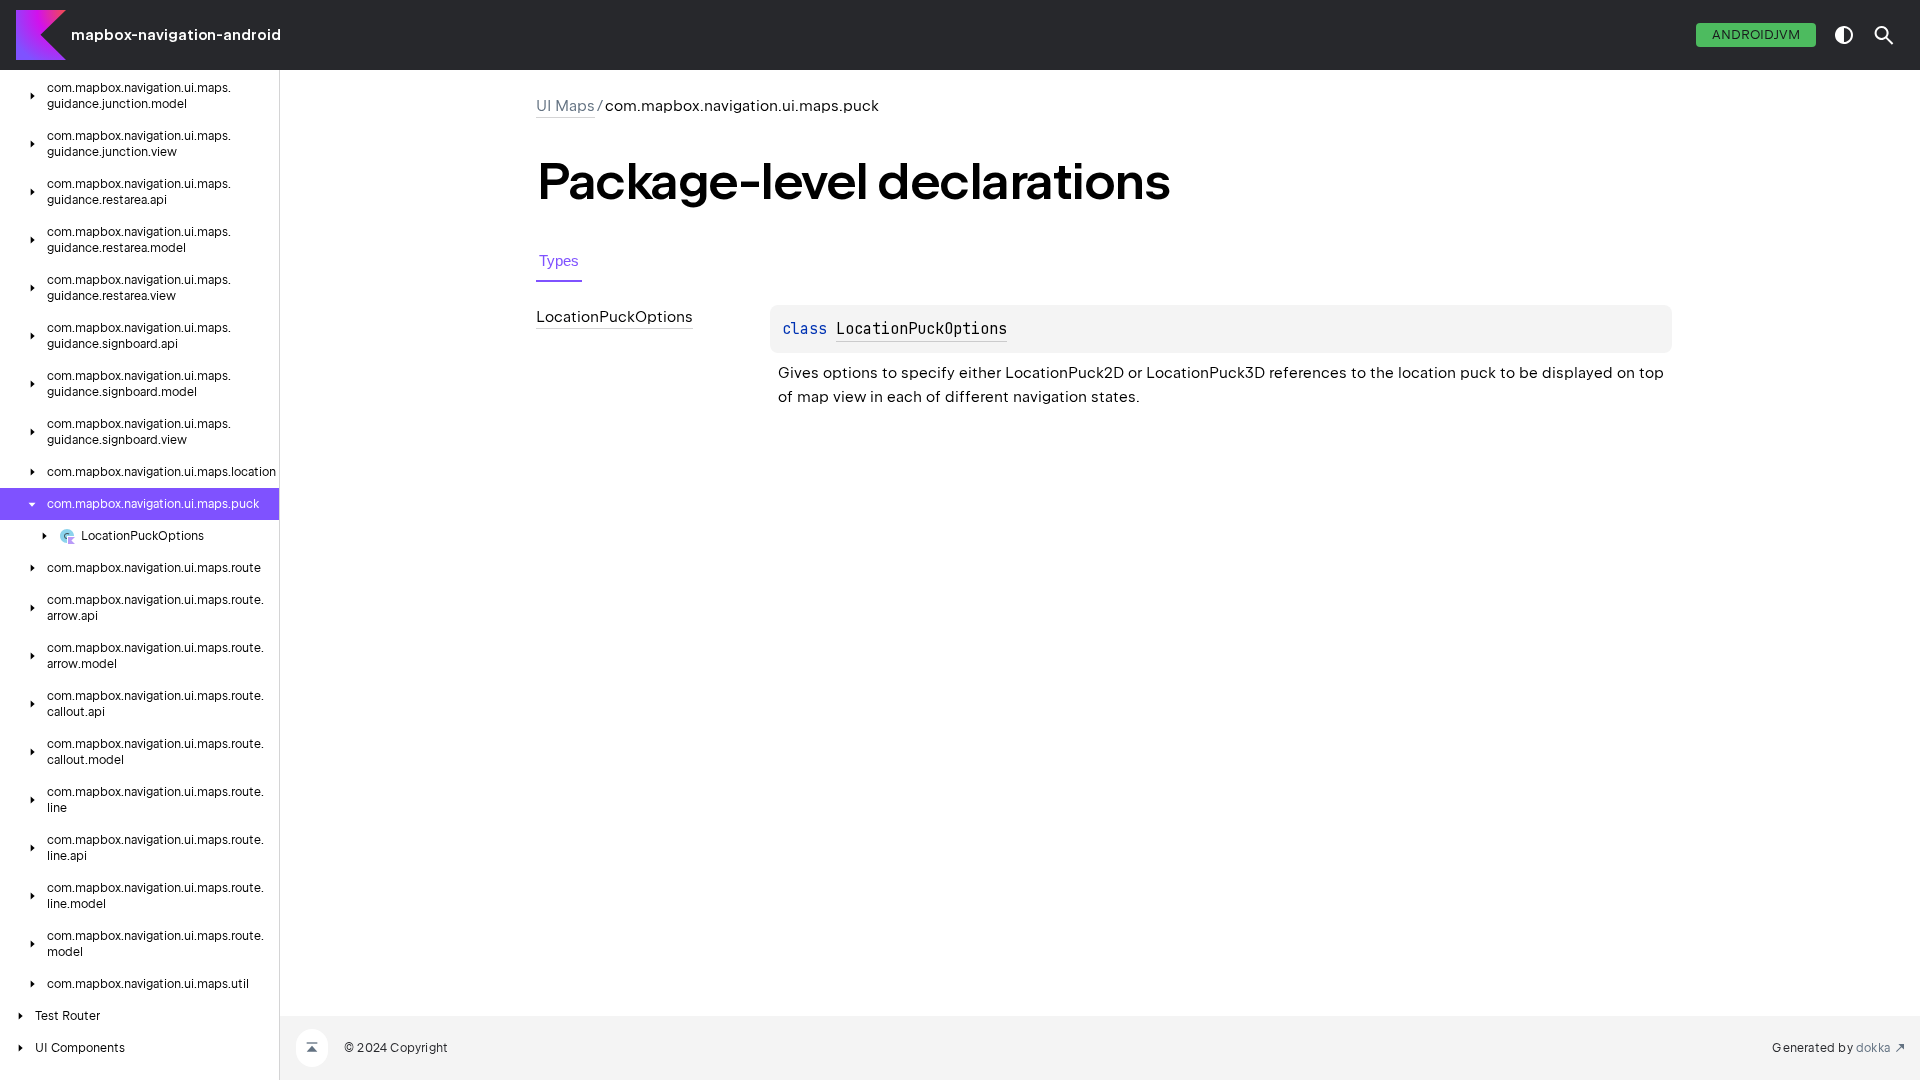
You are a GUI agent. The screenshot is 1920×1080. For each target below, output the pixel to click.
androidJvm (1756, 34)
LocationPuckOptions (921, 329)
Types (559, 260)
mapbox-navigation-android (176, 35)
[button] (1884, 35)
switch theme (1844, 35)
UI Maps (565, 106)
